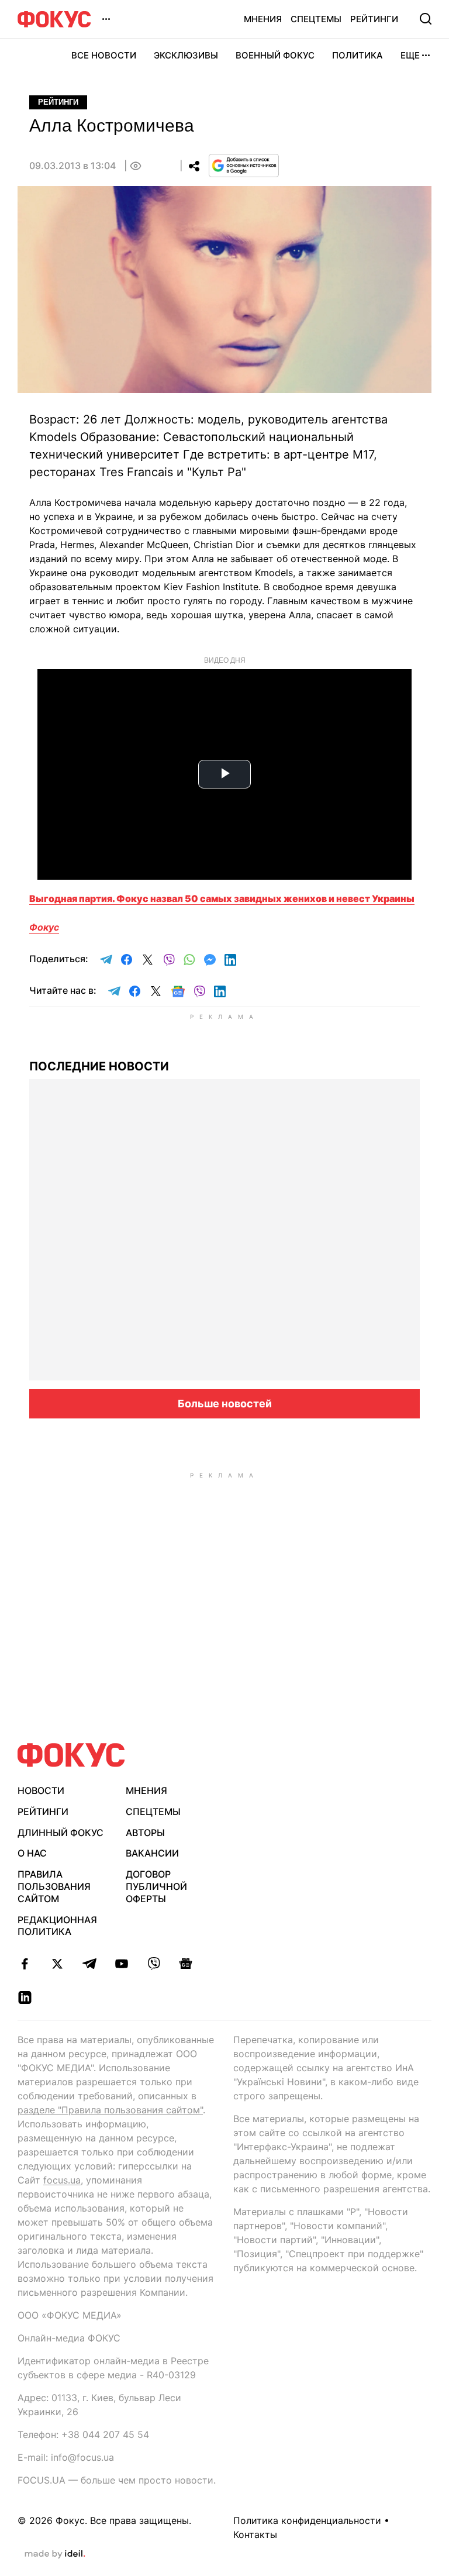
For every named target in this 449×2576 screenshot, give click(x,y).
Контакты (255, 2534)
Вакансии (152, 1853)
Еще (410, 55)
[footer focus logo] (71, 1755)
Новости (41, 1790)
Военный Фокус (275, 55)
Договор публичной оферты (156, 1886)
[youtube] (121, 1964)
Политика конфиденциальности (307, 2520)
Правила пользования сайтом (54, 1886)
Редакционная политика (57, 1926)
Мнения (263, 19)
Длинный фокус (61, 1833)
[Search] (426, 19)
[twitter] (57, 1964)
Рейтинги (374, 19)
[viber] (153, 1964)
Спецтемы (316, 19)
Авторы (145, 1833)
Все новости (104, 55)
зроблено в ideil (55, 2554)
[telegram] (89, 1964)
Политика (358, 55)
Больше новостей (225, 1404)
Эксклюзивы (186, 55)
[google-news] (186, 1964)
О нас (32, 1853)
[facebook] (25, 1964)
